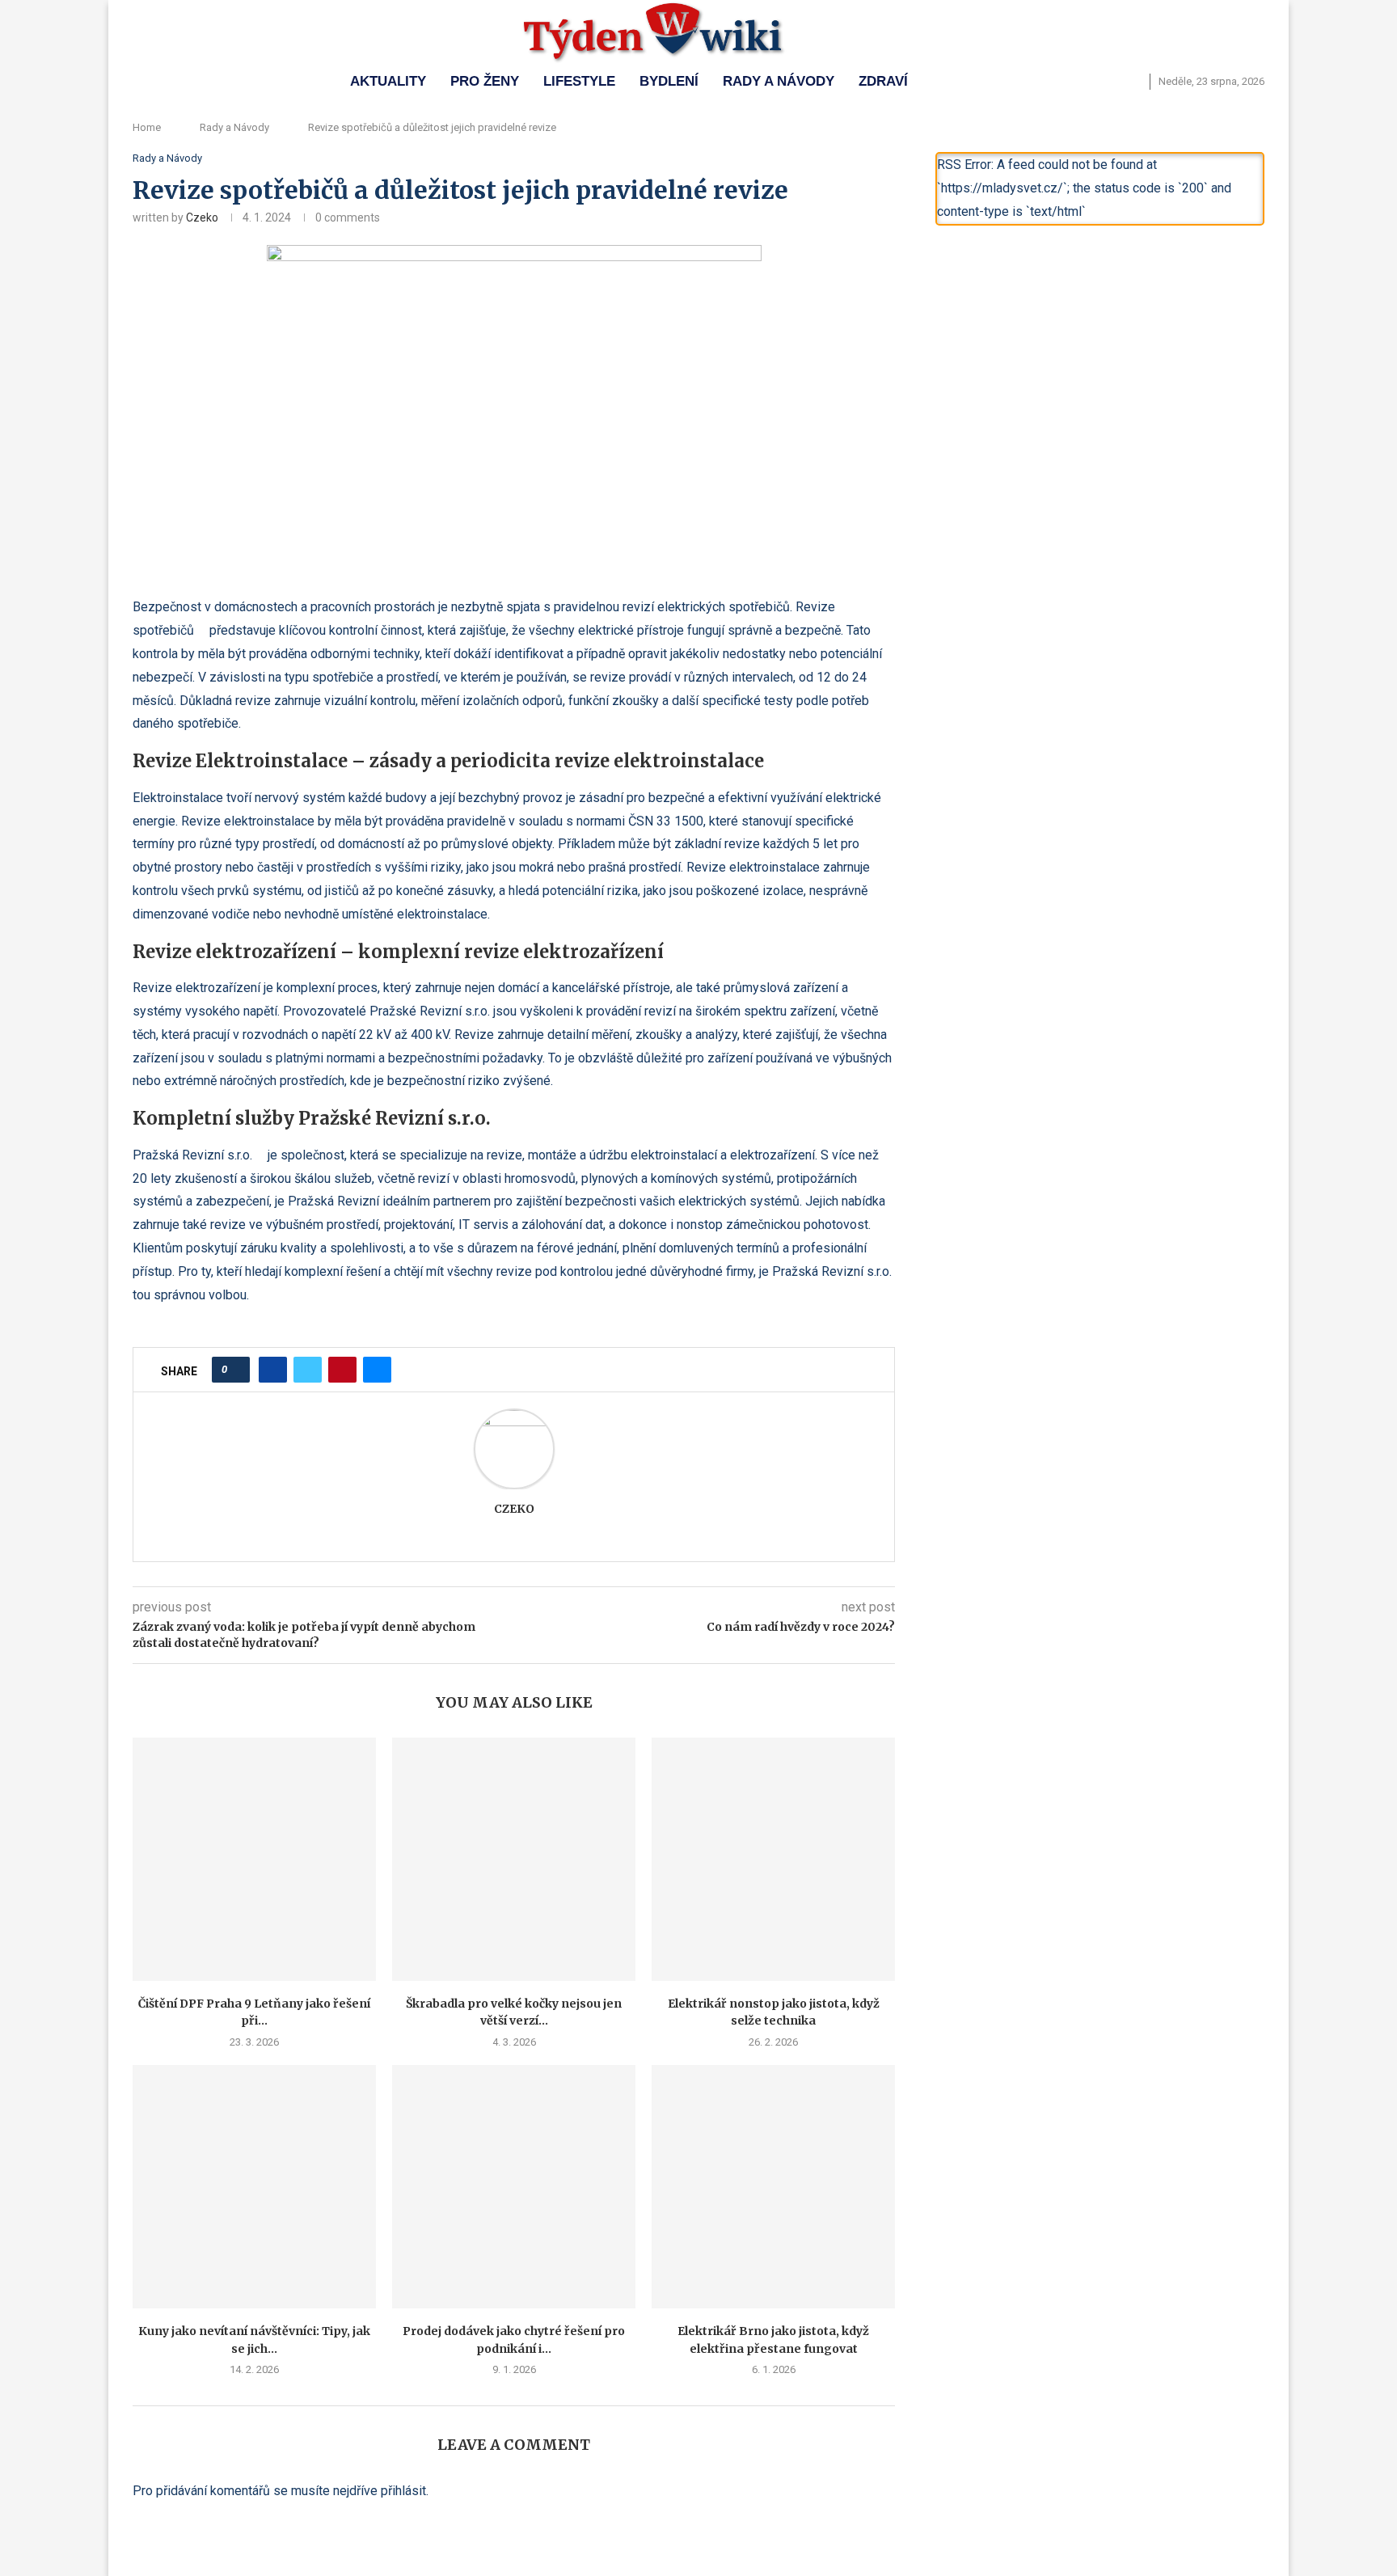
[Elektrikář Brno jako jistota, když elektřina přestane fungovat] (773, 2187)
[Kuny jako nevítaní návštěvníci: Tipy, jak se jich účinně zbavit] (254, 2187)
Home (147, 127)
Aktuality (388, 81)
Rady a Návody (779, 81)
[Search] (1133, 82)
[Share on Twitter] (308, 1370)
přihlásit (403, 2491)
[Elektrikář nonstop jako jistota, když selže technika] (773, 1859)
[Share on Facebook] (273, 1370)
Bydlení (669, 81)
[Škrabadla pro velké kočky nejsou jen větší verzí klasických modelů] (514, 1859)
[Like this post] (236, 1370)
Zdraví (883, 81)
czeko (202, 217)
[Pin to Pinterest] (342, 1370)
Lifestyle (579, 81)
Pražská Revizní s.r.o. (192, 1155)
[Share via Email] (377, 1370)
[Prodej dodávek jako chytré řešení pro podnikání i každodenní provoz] (514, 2187)
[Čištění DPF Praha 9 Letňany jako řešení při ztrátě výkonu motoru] (254, 1859)
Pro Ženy (485, 81)
